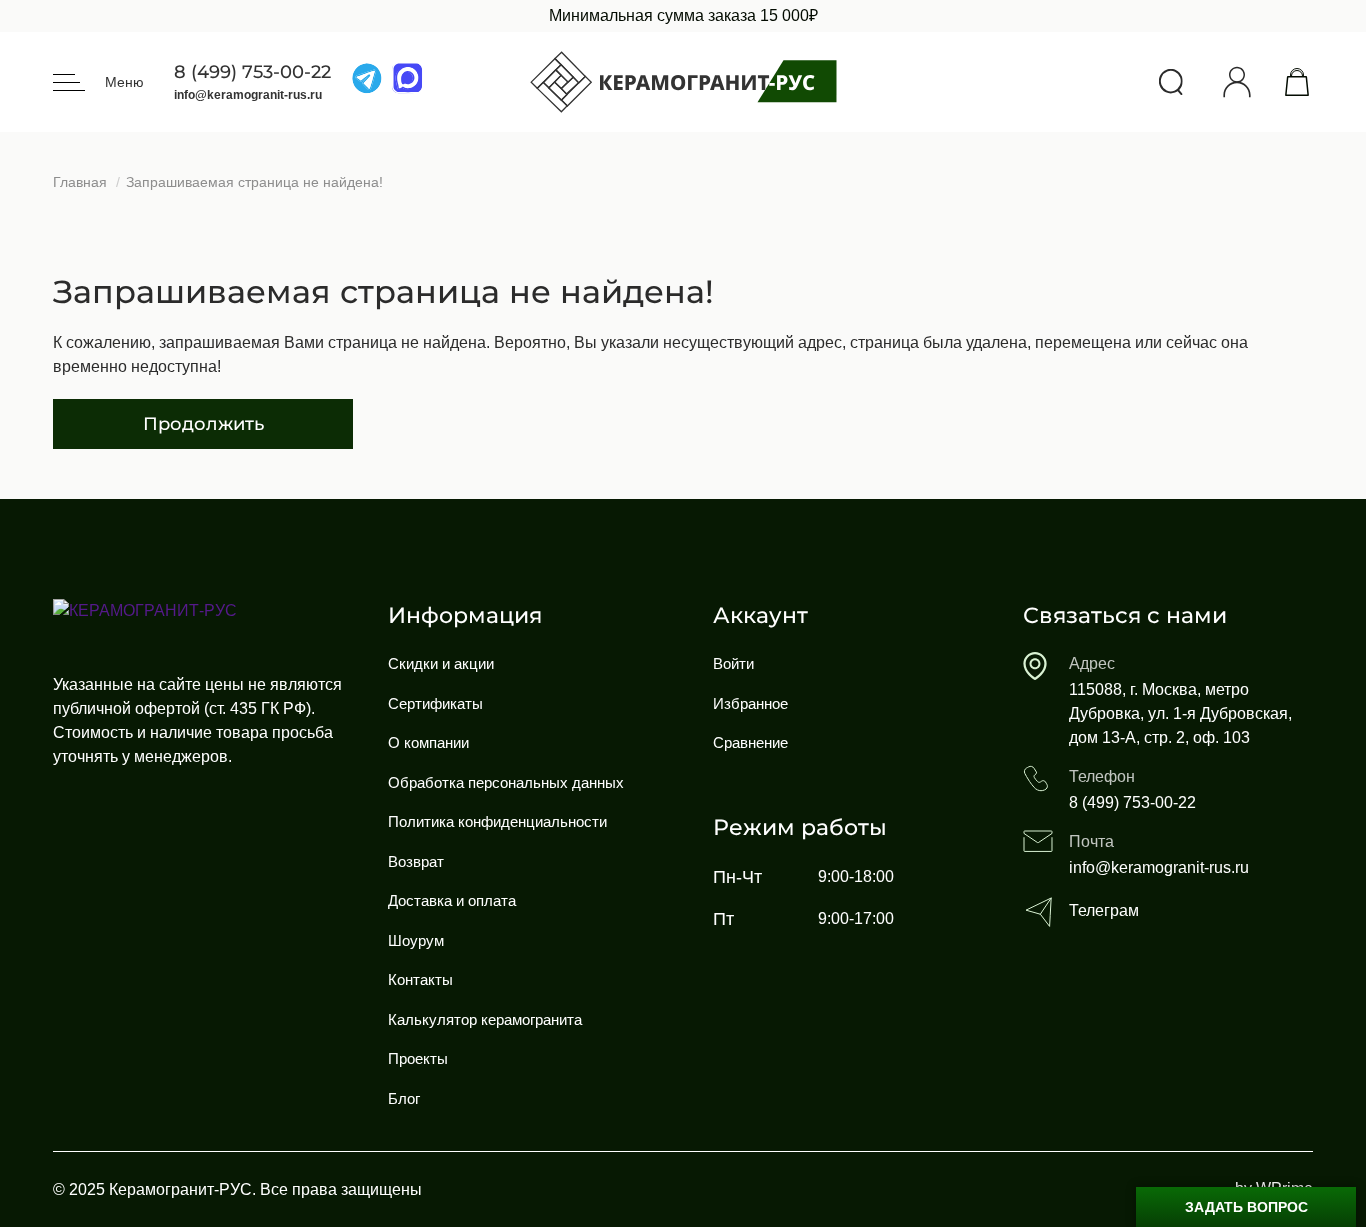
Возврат (416, 861)
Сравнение (750, 742)
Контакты (420, 979)
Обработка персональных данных (506, 782)
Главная (80, 182)
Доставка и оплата (452, 900)
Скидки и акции (441, 663)
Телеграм (1104, 910)
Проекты (418, 1058)
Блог (404, 1098)
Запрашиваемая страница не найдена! (254, 182)
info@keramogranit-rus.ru (248, 95)
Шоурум (416, 940)
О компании (428, 742)
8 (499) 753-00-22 (252, 72)
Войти (733, 663)
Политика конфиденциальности (497, 821)
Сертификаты (435, 703)
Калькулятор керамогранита (485, 1019)
